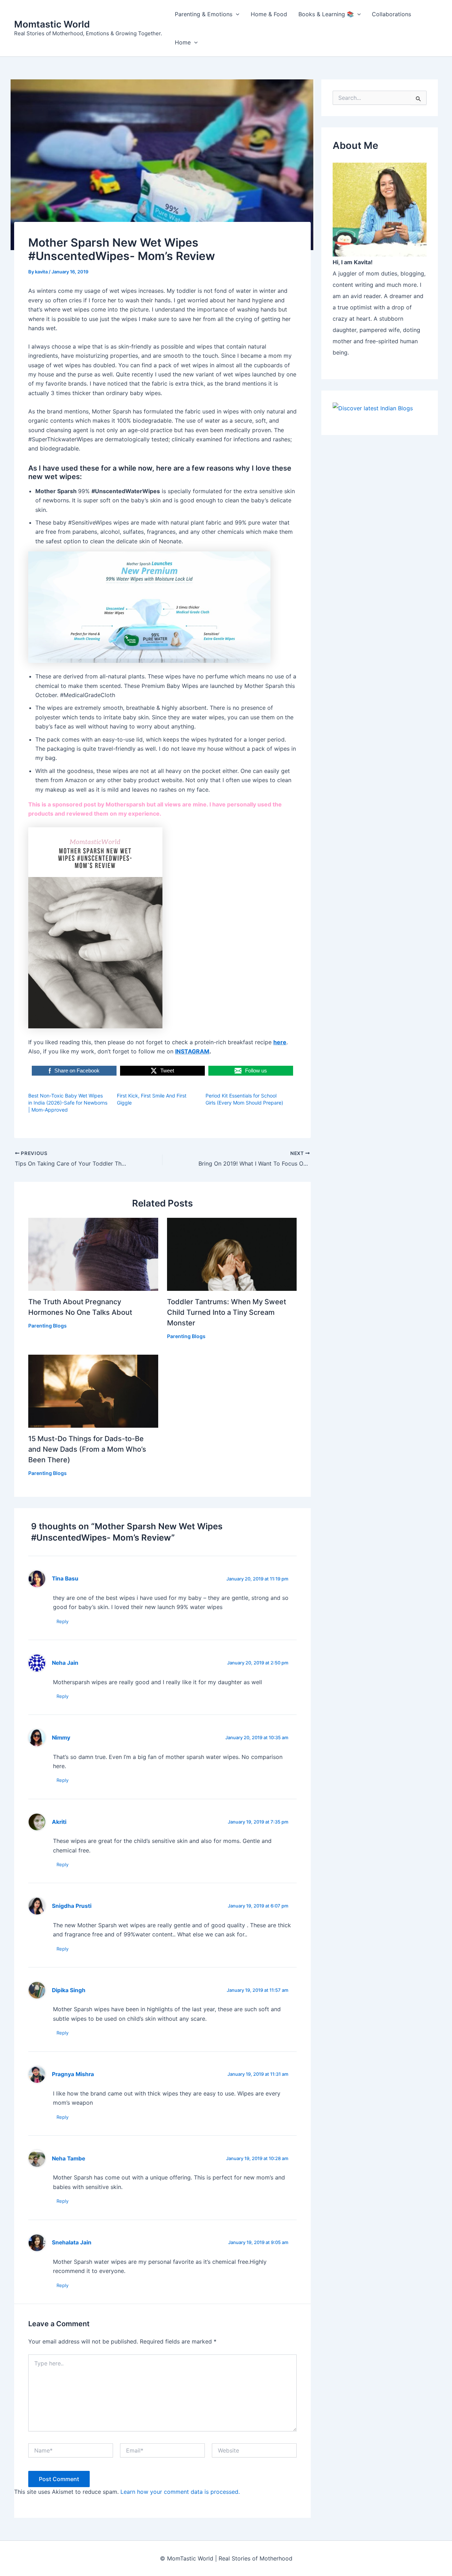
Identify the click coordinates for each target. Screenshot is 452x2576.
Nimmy (61, 1738)
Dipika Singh (69, 1990)
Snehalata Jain (72, 2242)
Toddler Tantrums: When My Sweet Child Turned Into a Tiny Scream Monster (227, 1312)
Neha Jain (65, 1663)
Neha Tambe (69, 2158)
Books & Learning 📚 (326, 14)
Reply (63, 1621)
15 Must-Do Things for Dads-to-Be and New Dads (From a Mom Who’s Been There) (87, 1449)
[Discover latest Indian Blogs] (373, 407)
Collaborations (391, 14)
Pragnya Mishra (73, 2074)
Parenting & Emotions (204, 14)
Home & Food (269, 14)
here (280, 1042)
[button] (236, 14)
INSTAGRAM (192, 1051)
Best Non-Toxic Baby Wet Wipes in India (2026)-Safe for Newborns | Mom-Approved (68, 1103)
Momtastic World (52, 24)
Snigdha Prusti (72, 1906)
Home (183, 42)
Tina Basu (65, 1579)
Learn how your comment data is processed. (180, 2492)
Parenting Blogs (47, 1326)
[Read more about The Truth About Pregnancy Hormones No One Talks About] (93, 1254)
